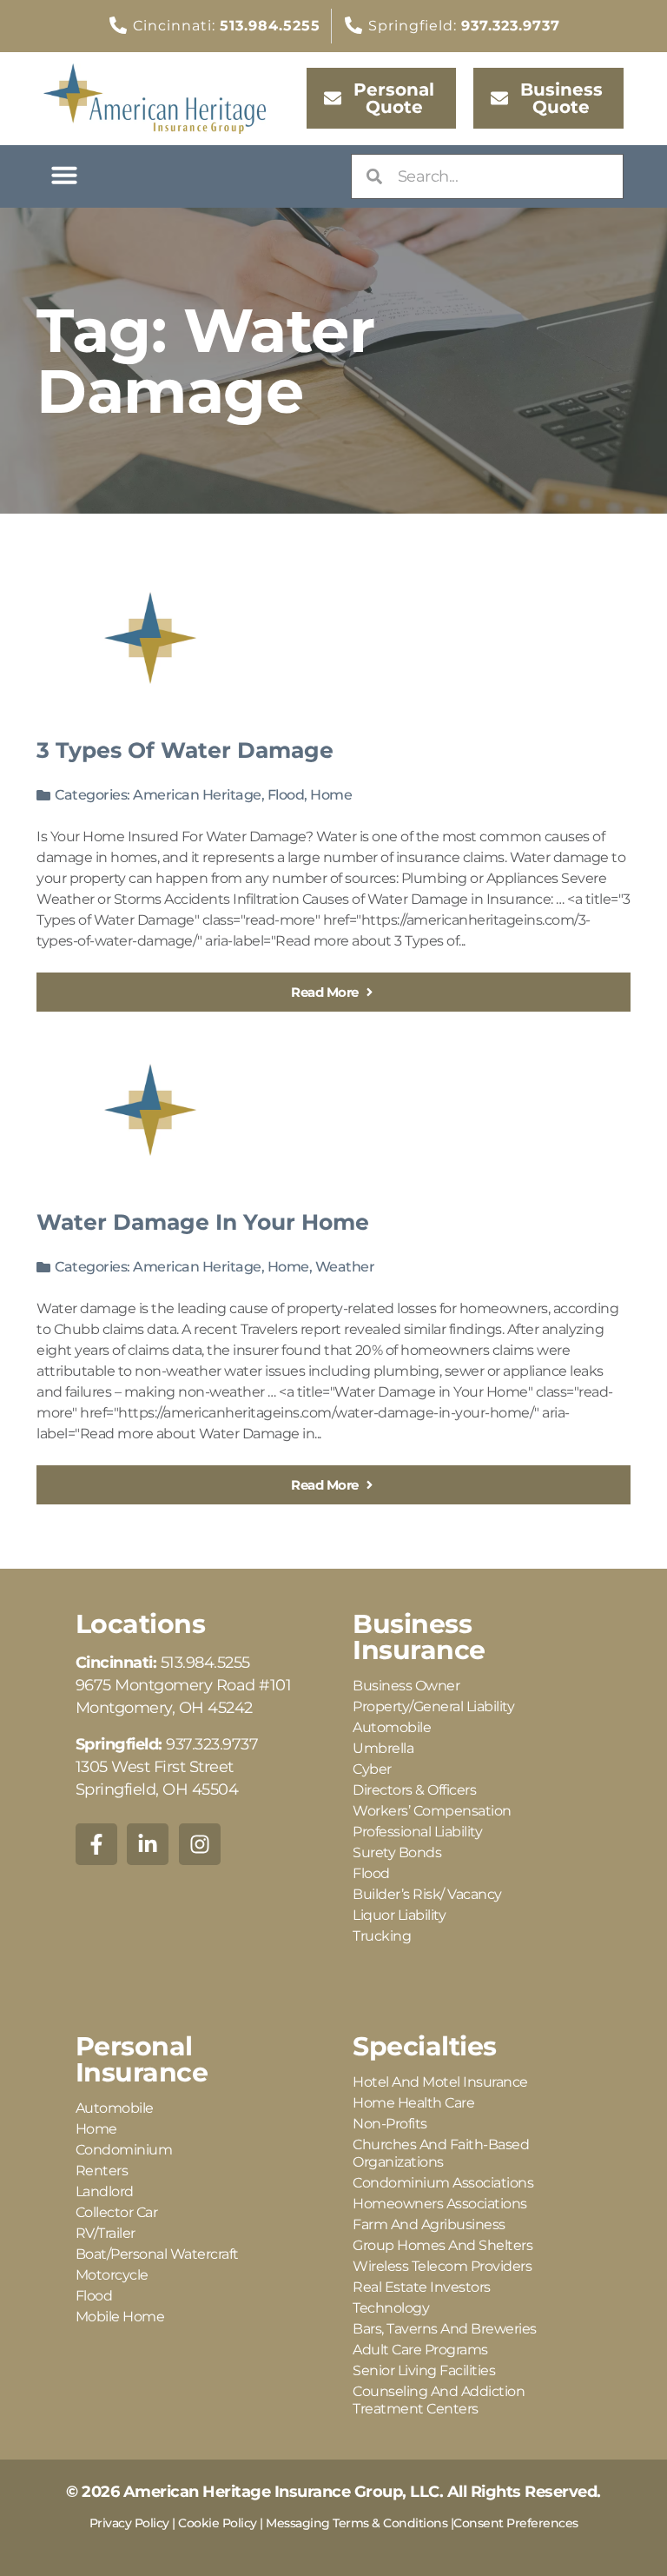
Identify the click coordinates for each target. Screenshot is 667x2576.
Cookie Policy (218, 2523)
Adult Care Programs (420, 2350)
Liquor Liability (399, 1915)
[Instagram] (200, 1844)
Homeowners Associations (440, 2204)
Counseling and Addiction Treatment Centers (439, 2400)
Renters (102, 2171)
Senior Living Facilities (424, 2370)
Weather (345, 1267)
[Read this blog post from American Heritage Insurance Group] (150, 638)
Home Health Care (413, 2103)
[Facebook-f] (96, 1844)
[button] (64, 175)
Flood (286, 795)
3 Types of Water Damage (185, 750)
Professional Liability (417, 1832)
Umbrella (383, 1748)
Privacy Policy (129, 2523)
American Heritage (197, 795)
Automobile (392, 1727)
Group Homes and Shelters (442, 2245)
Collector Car (117, 2212)
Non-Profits (390, 2124)
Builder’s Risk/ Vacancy (427, 1894)
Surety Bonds (397, 1852)
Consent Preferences (516, 2523)
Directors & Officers (414, 1790)
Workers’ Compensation (432, 1811)
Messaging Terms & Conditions (357, 2523)
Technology (391, 2308)
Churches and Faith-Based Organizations (441, 2153)
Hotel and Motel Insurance (440, 2082)
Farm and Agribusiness (429, 2224)
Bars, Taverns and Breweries (445, 2329)
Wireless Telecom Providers (442, 2266)
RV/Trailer (106, 2233)
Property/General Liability (433, 1706)
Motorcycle (112, 2275)
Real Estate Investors (422, 2287)
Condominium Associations (443, 2183)
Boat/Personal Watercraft (157, 2254)
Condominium (124, 2150)
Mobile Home (120, 2317)
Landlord (105, 2191)
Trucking (382, 1936)
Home (331, 795)
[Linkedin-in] (148, 1844)
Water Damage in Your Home (203, 1222)
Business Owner (406, 1686)
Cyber (372, 1769)
